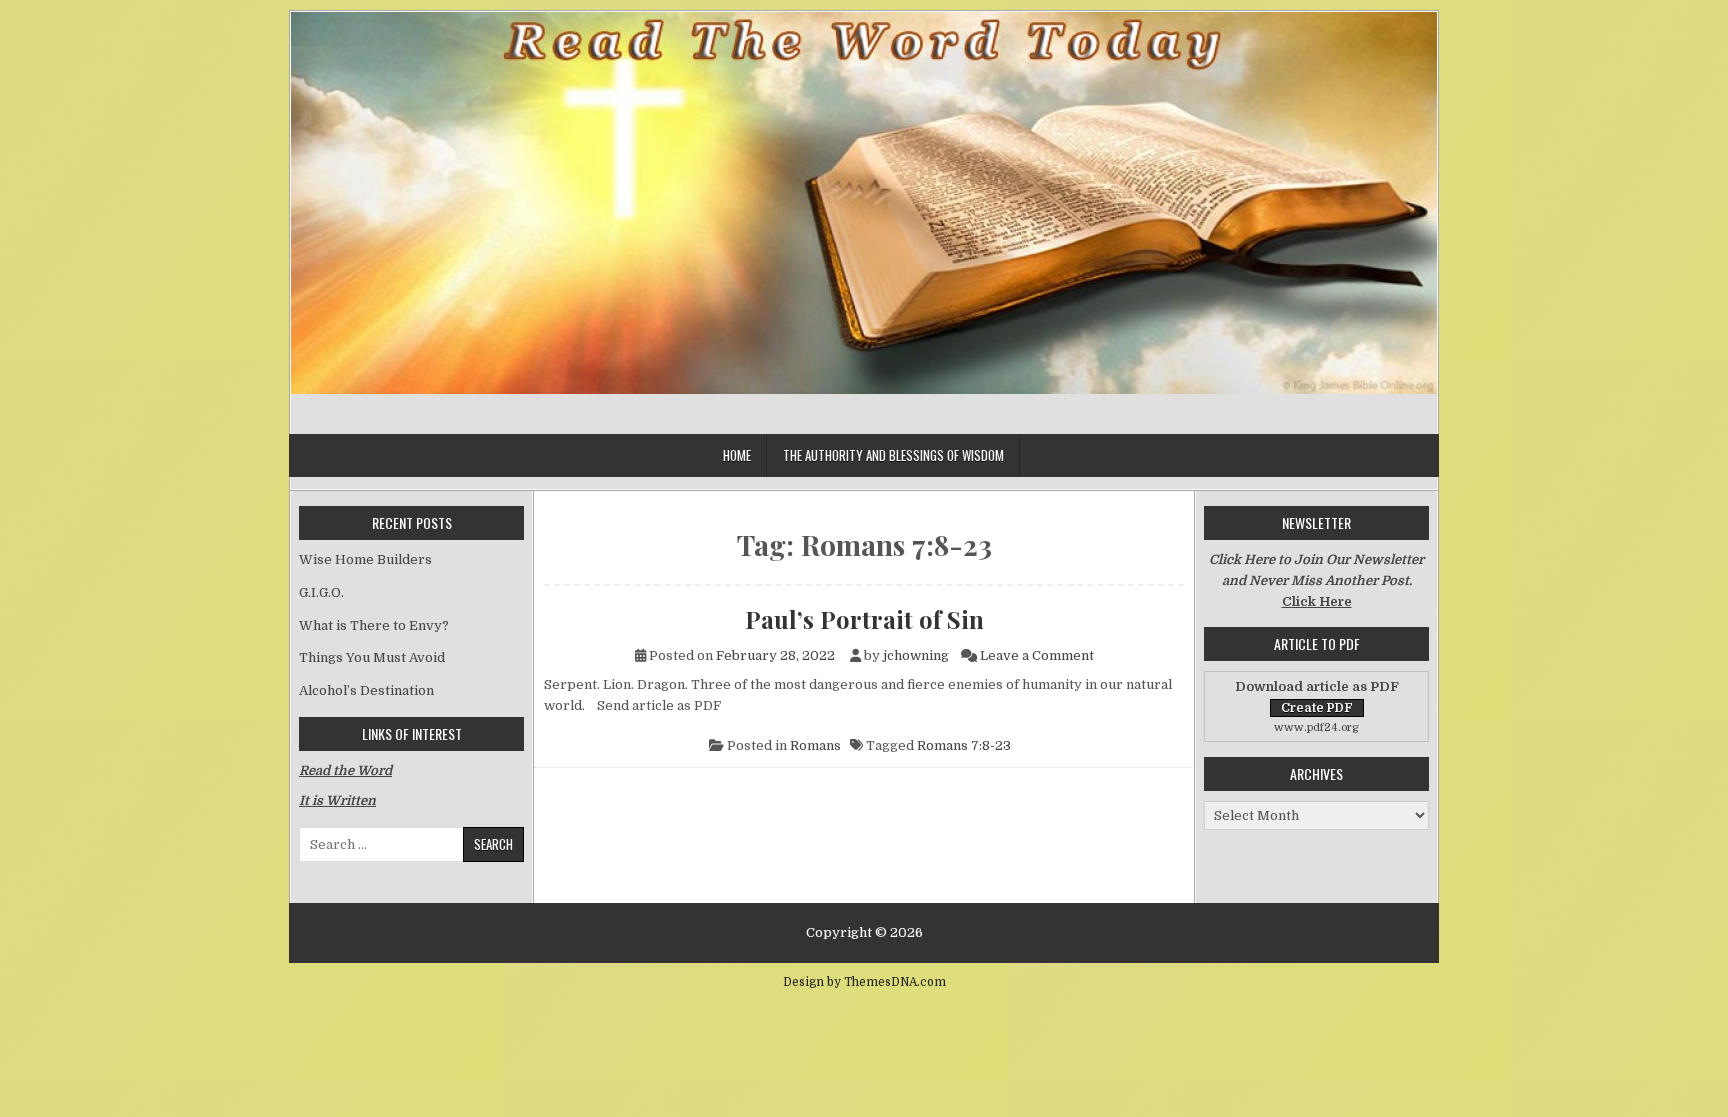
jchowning (916, 655)
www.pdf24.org (1316, 727)
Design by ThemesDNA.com (864, 982)
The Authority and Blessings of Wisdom (893, 455)
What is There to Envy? (374, 625)
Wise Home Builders (365, 559)
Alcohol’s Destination (366, 690)
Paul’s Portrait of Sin (864, 619)
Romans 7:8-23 (964, 745)
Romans (815, 745)
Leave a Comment (1037, 655)
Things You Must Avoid (372, 657)
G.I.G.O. (321, 592)
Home (737, 455)
